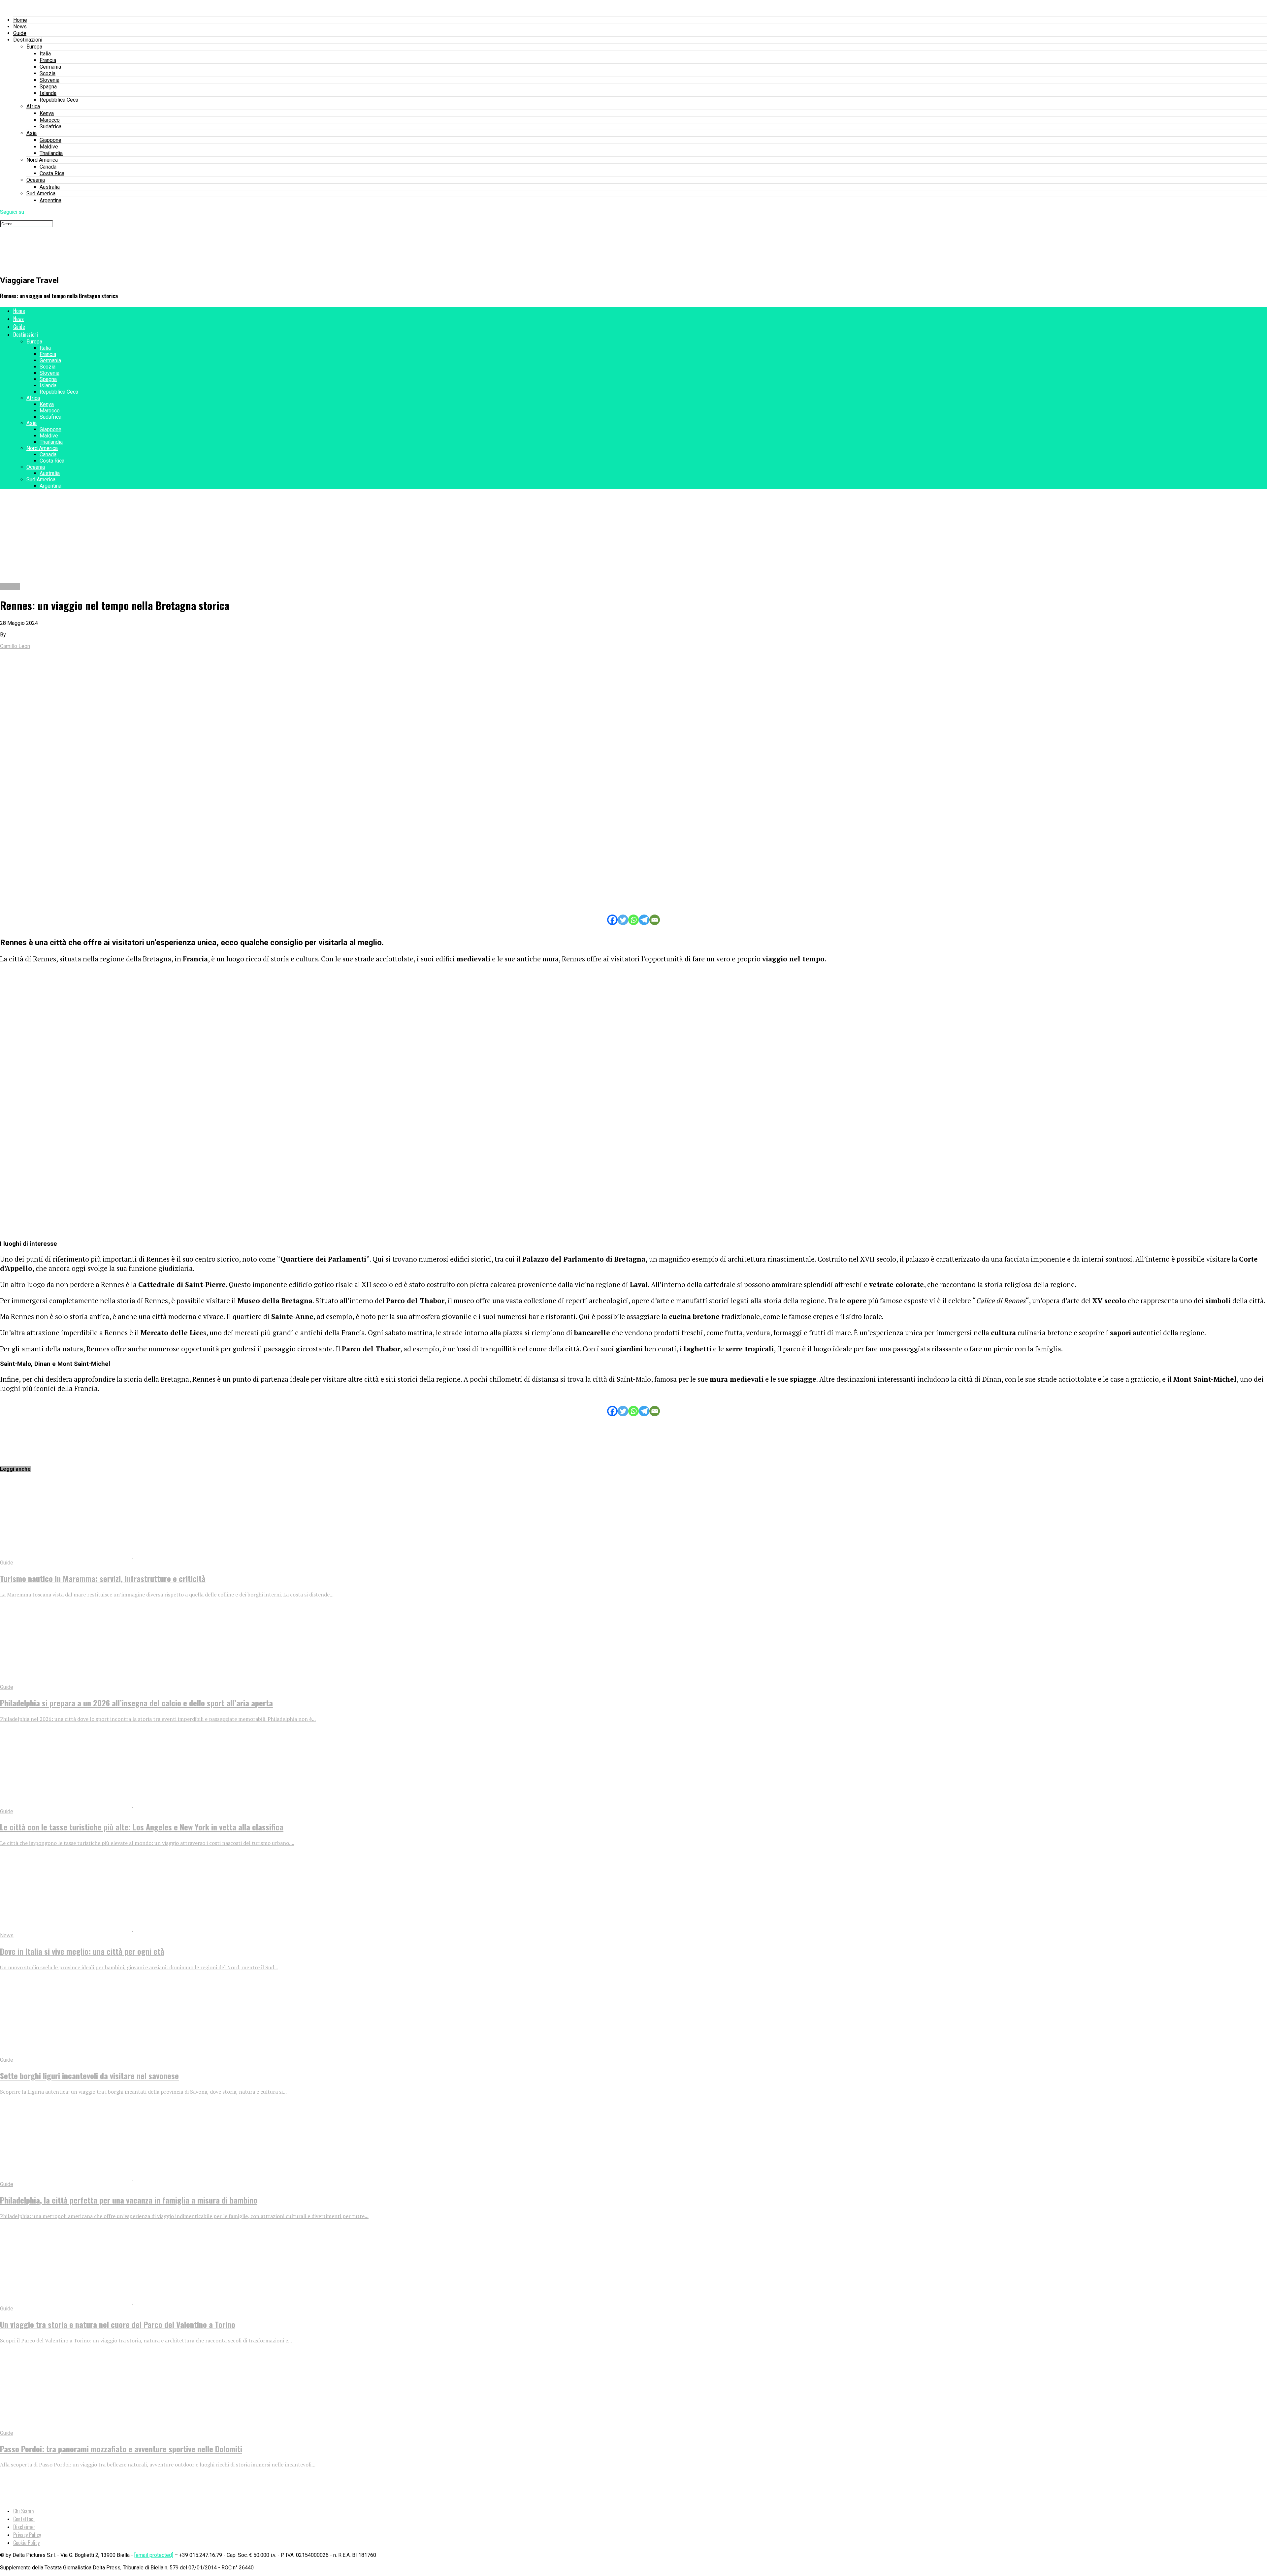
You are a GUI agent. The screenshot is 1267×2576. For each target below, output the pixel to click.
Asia (32, 133)
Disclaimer (24, 2527)
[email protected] (154, 2555)
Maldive (49, 147)
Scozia (48, 73)
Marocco (50, 120)
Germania (50, 67)
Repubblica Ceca (59, 100)
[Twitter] (623, 920)
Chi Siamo (23, 2511)
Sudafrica (50, 127)
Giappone (50, 140)
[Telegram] (644, 920)
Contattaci (24, 2519)
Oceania (36, 180)
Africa (33, 106)
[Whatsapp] (633, 920)
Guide (20, 33)
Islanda (48, 93)
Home (20, 20)
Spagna (48, 87)
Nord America (42, 160)
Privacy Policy (27, 2535)
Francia (48, 60)
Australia (50, 187)
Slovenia (49, 80)
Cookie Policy (26, 2543)
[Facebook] (612, 920)
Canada (48, 167)
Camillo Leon (15, 646)
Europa (34, 47)
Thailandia (51, 153)
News (20, 27)
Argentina (50, 200)
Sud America (41, 193)
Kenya (47, 113)
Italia (45, 54)
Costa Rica (52, 173)
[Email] (655, 920)
